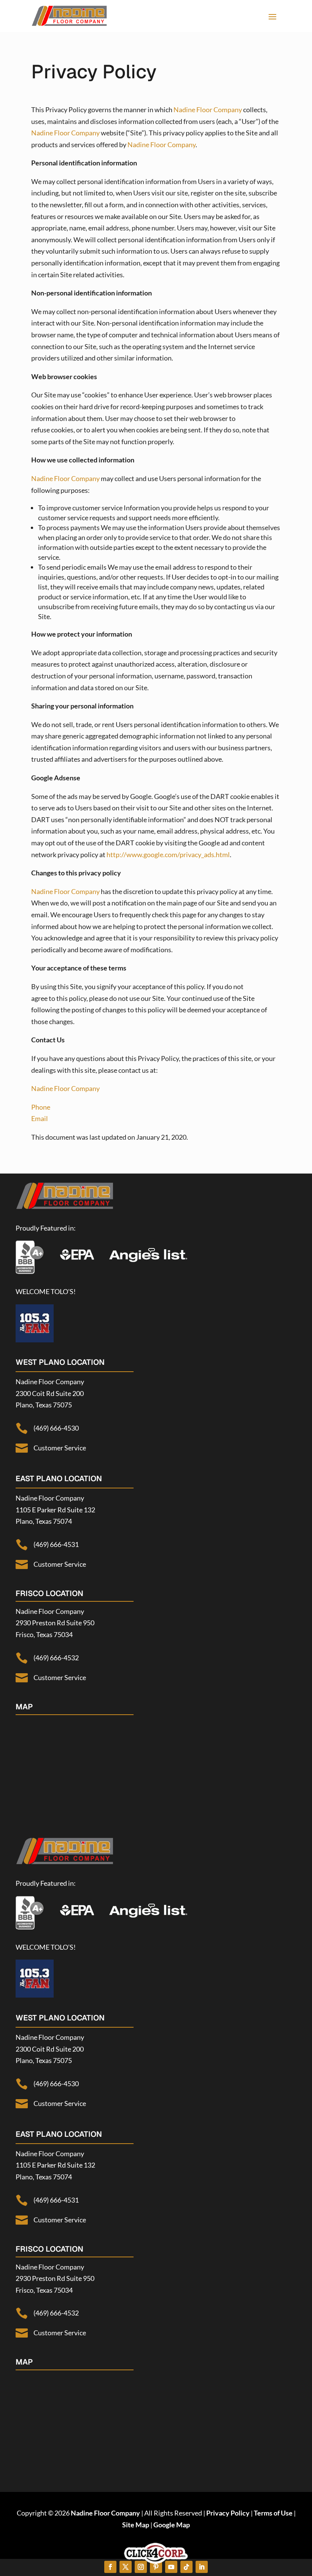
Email (40, 1118)
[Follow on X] (126, 2567)
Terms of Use (273, 2513)
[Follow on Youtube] (171, 2567)
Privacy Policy (228, 2513)
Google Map (172, 2525)
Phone (41, 1107)
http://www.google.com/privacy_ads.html (168, 854)
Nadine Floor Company (208, 110)
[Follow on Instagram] (141, 2567)
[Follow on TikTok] (186, 2567)
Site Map (136, 2525)
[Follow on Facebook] (110, 2567)
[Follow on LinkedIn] (202, 2567)
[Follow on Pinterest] (156, 2567)
